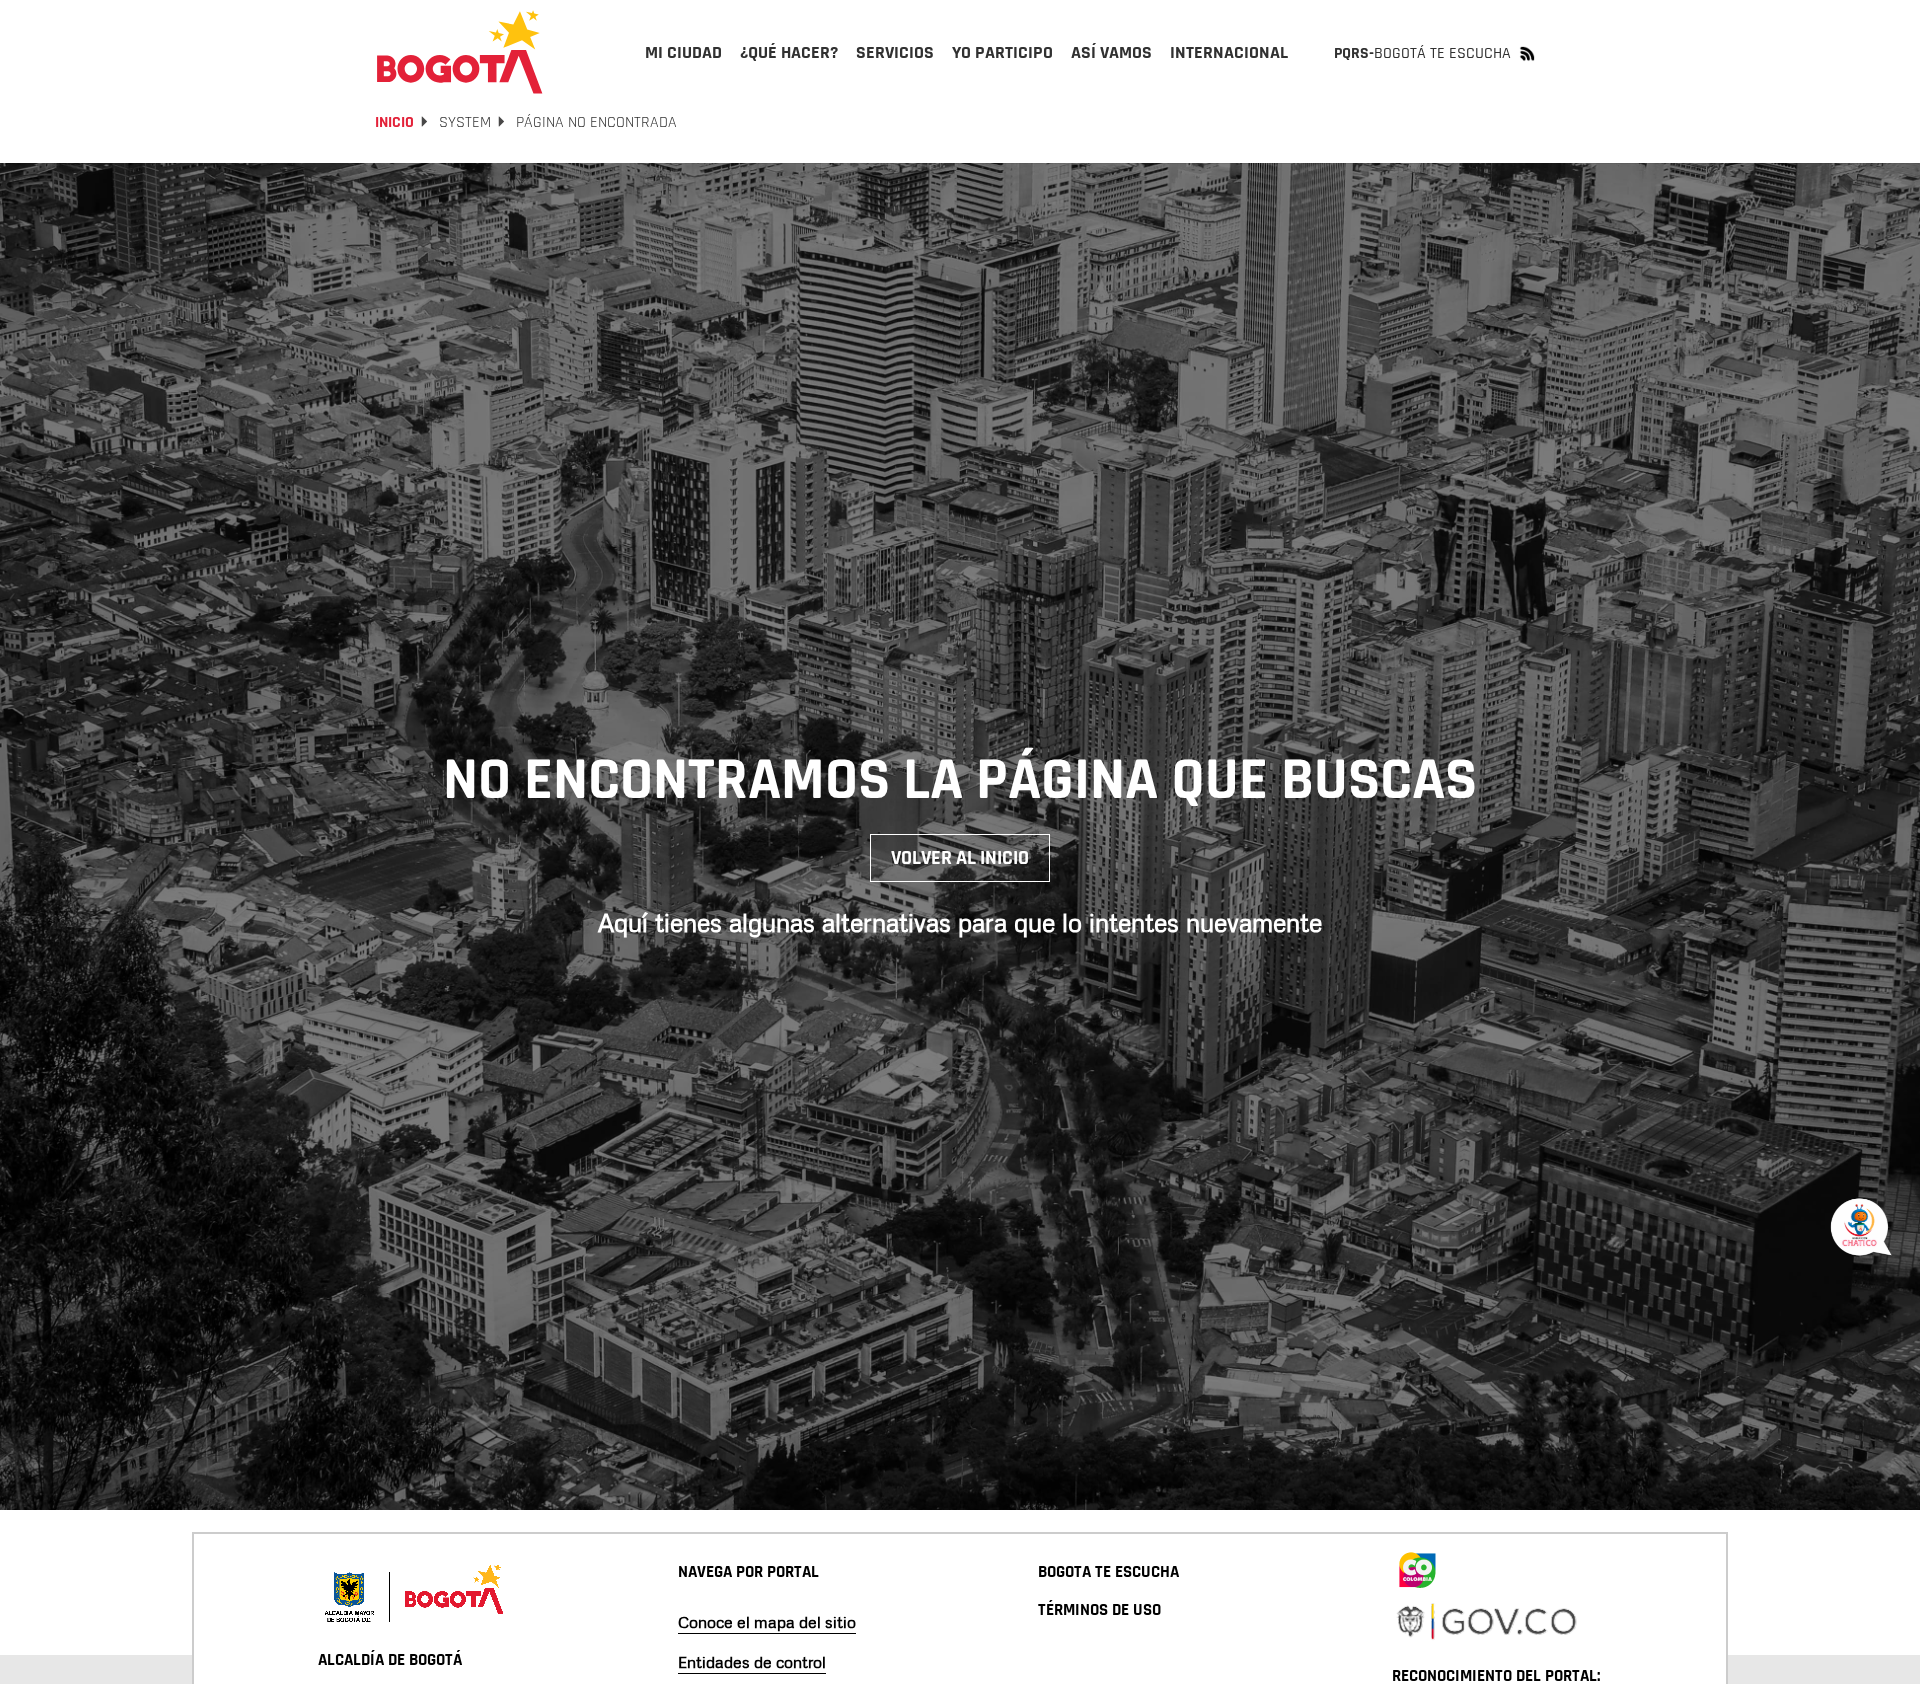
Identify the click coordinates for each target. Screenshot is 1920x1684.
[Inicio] (460, 52)
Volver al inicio (960, 858)
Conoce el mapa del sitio (767, 1622)
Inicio (394, 122)
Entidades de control (752, 1662)
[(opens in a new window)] (1417, 1567)
